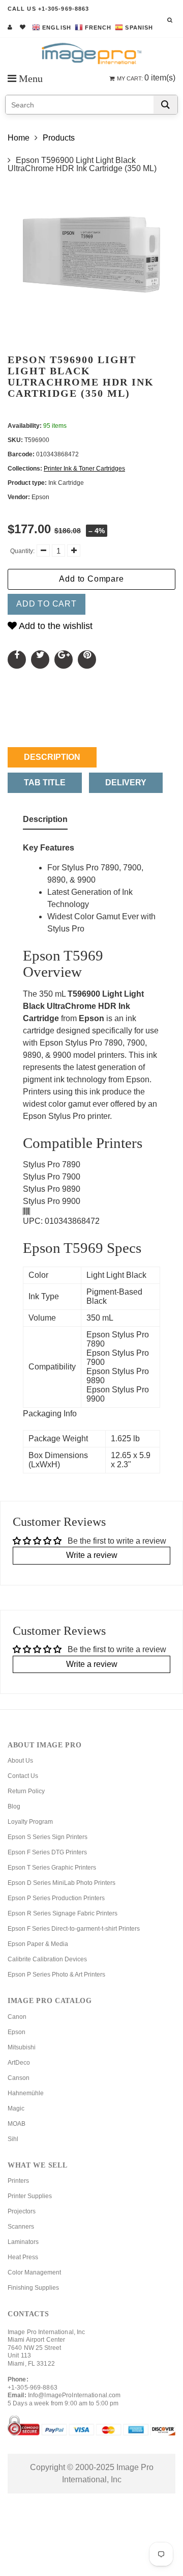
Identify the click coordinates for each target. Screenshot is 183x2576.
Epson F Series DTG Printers (47, 1852)
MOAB (17, 2124)
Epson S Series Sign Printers (48, 1837)
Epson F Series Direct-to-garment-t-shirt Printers (74, 1929)
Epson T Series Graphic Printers (52, 1868)
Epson (17, 2032)
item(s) (146, 78)
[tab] (45, 821)
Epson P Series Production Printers (56, 1898)
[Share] (17, 660)
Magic (16, 2108)
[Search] (165, 105)
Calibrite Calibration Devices (47, 1959)
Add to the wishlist (55, 626)
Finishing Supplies (33, 2288)
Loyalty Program (30, 1822)
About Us (20, 1761)
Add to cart (47, 604)
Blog (14, 1806)
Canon (17, 2017)
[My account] (10, 27)
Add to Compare (91, 579)
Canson (19, 2078)
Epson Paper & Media (38, 1944)
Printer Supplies (30, 2196)
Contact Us (23, 1776)
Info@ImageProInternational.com (74, 2395)
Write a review (92, 1555)
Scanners (21, 2227)
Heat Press (23, 2257)
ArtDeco (19, 2063)
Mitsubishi (22, 2047)
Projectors (22, 2211)
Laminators (23, 2242)
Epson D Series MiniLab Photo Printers (62, 1883)
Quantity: (22, 551)
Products (59, 138)
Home (19, 138)
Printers (18, 2181)
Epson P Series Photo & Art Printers (56, 1975)
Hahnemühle (26, 2093)
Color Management (34, 2272)
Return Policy (26, 1791)
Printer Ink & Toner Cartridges (84, 469)
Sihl (13, 2139)
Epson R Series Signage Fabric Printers (63, 1913)
